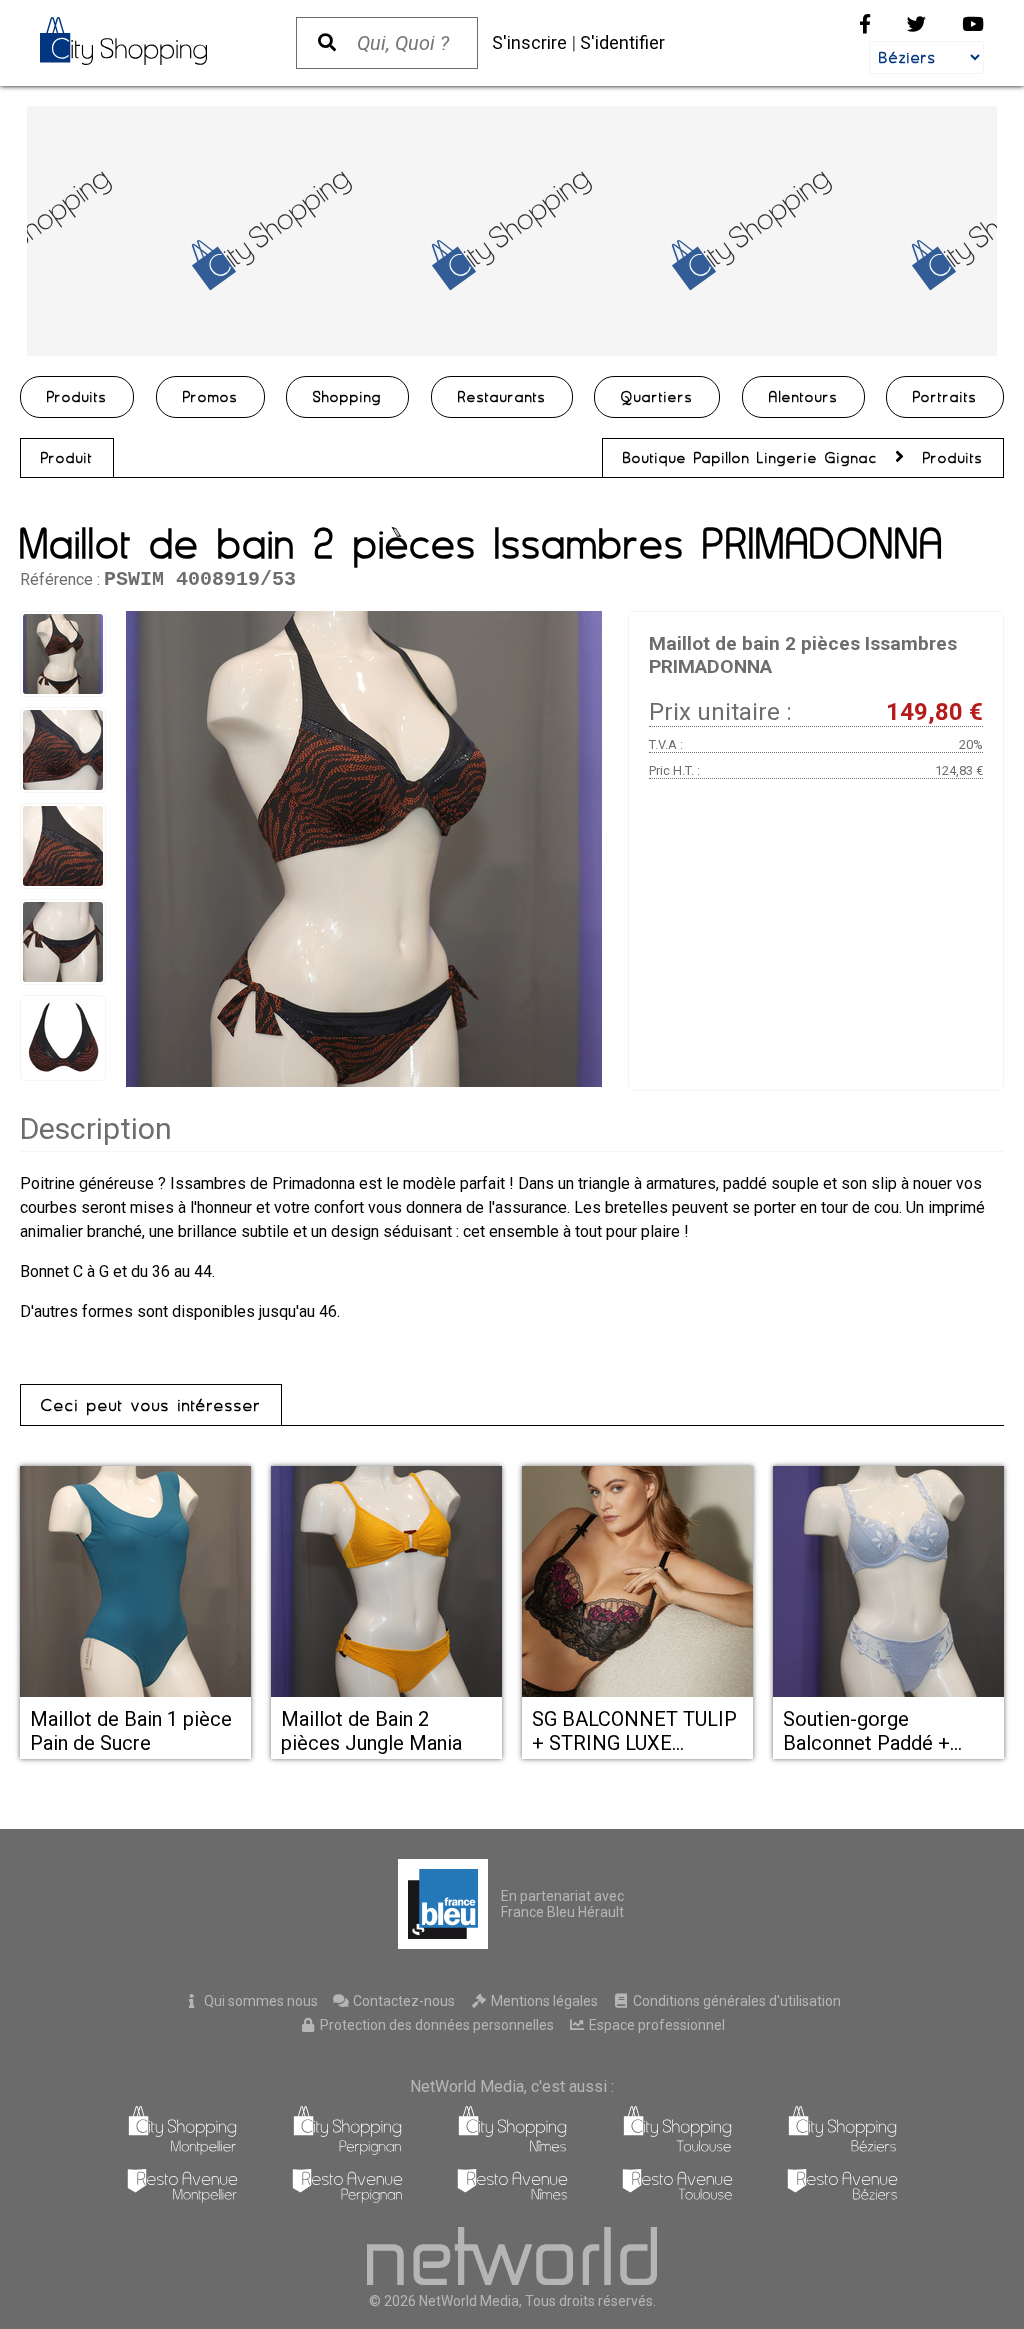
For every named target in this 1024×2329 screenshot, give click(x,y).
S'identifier (622, 42)
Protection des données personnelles (435, 2025)
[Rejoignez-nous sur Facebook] (865, 24)
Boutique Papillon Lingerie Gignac (754, 458)
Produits (77, 397)
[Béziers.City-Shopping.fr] (148, 41)
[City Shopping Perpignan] (347, 2149)
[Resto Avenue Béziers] (842, 2197)
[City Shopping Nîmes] (512, 2149)
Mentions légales (543, 2001)
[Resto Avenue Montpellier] (182, 2197)
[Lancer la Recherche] (327, 43)
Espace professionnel (655, 2025)
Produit (67, 458)
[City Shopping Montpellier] (182, 2149)
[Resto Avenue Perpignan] (347, 2197)
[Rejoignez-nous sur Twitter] (916, 24)
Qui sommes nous (259, 2001)
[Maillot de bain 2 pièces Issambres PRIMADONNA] (364, 849)
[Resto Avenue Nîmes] (512, 2197)
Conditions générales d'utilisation (735, 2001)
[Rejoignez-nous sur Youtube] (973, 24)
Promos (210, 397)
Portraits (945, 397)
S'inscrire (529, 42)
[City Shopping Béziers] (842, 2149)
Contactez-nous (402, 2001)
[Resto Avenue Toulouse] (677, 2197)
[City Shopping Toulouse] (677, 2149)
